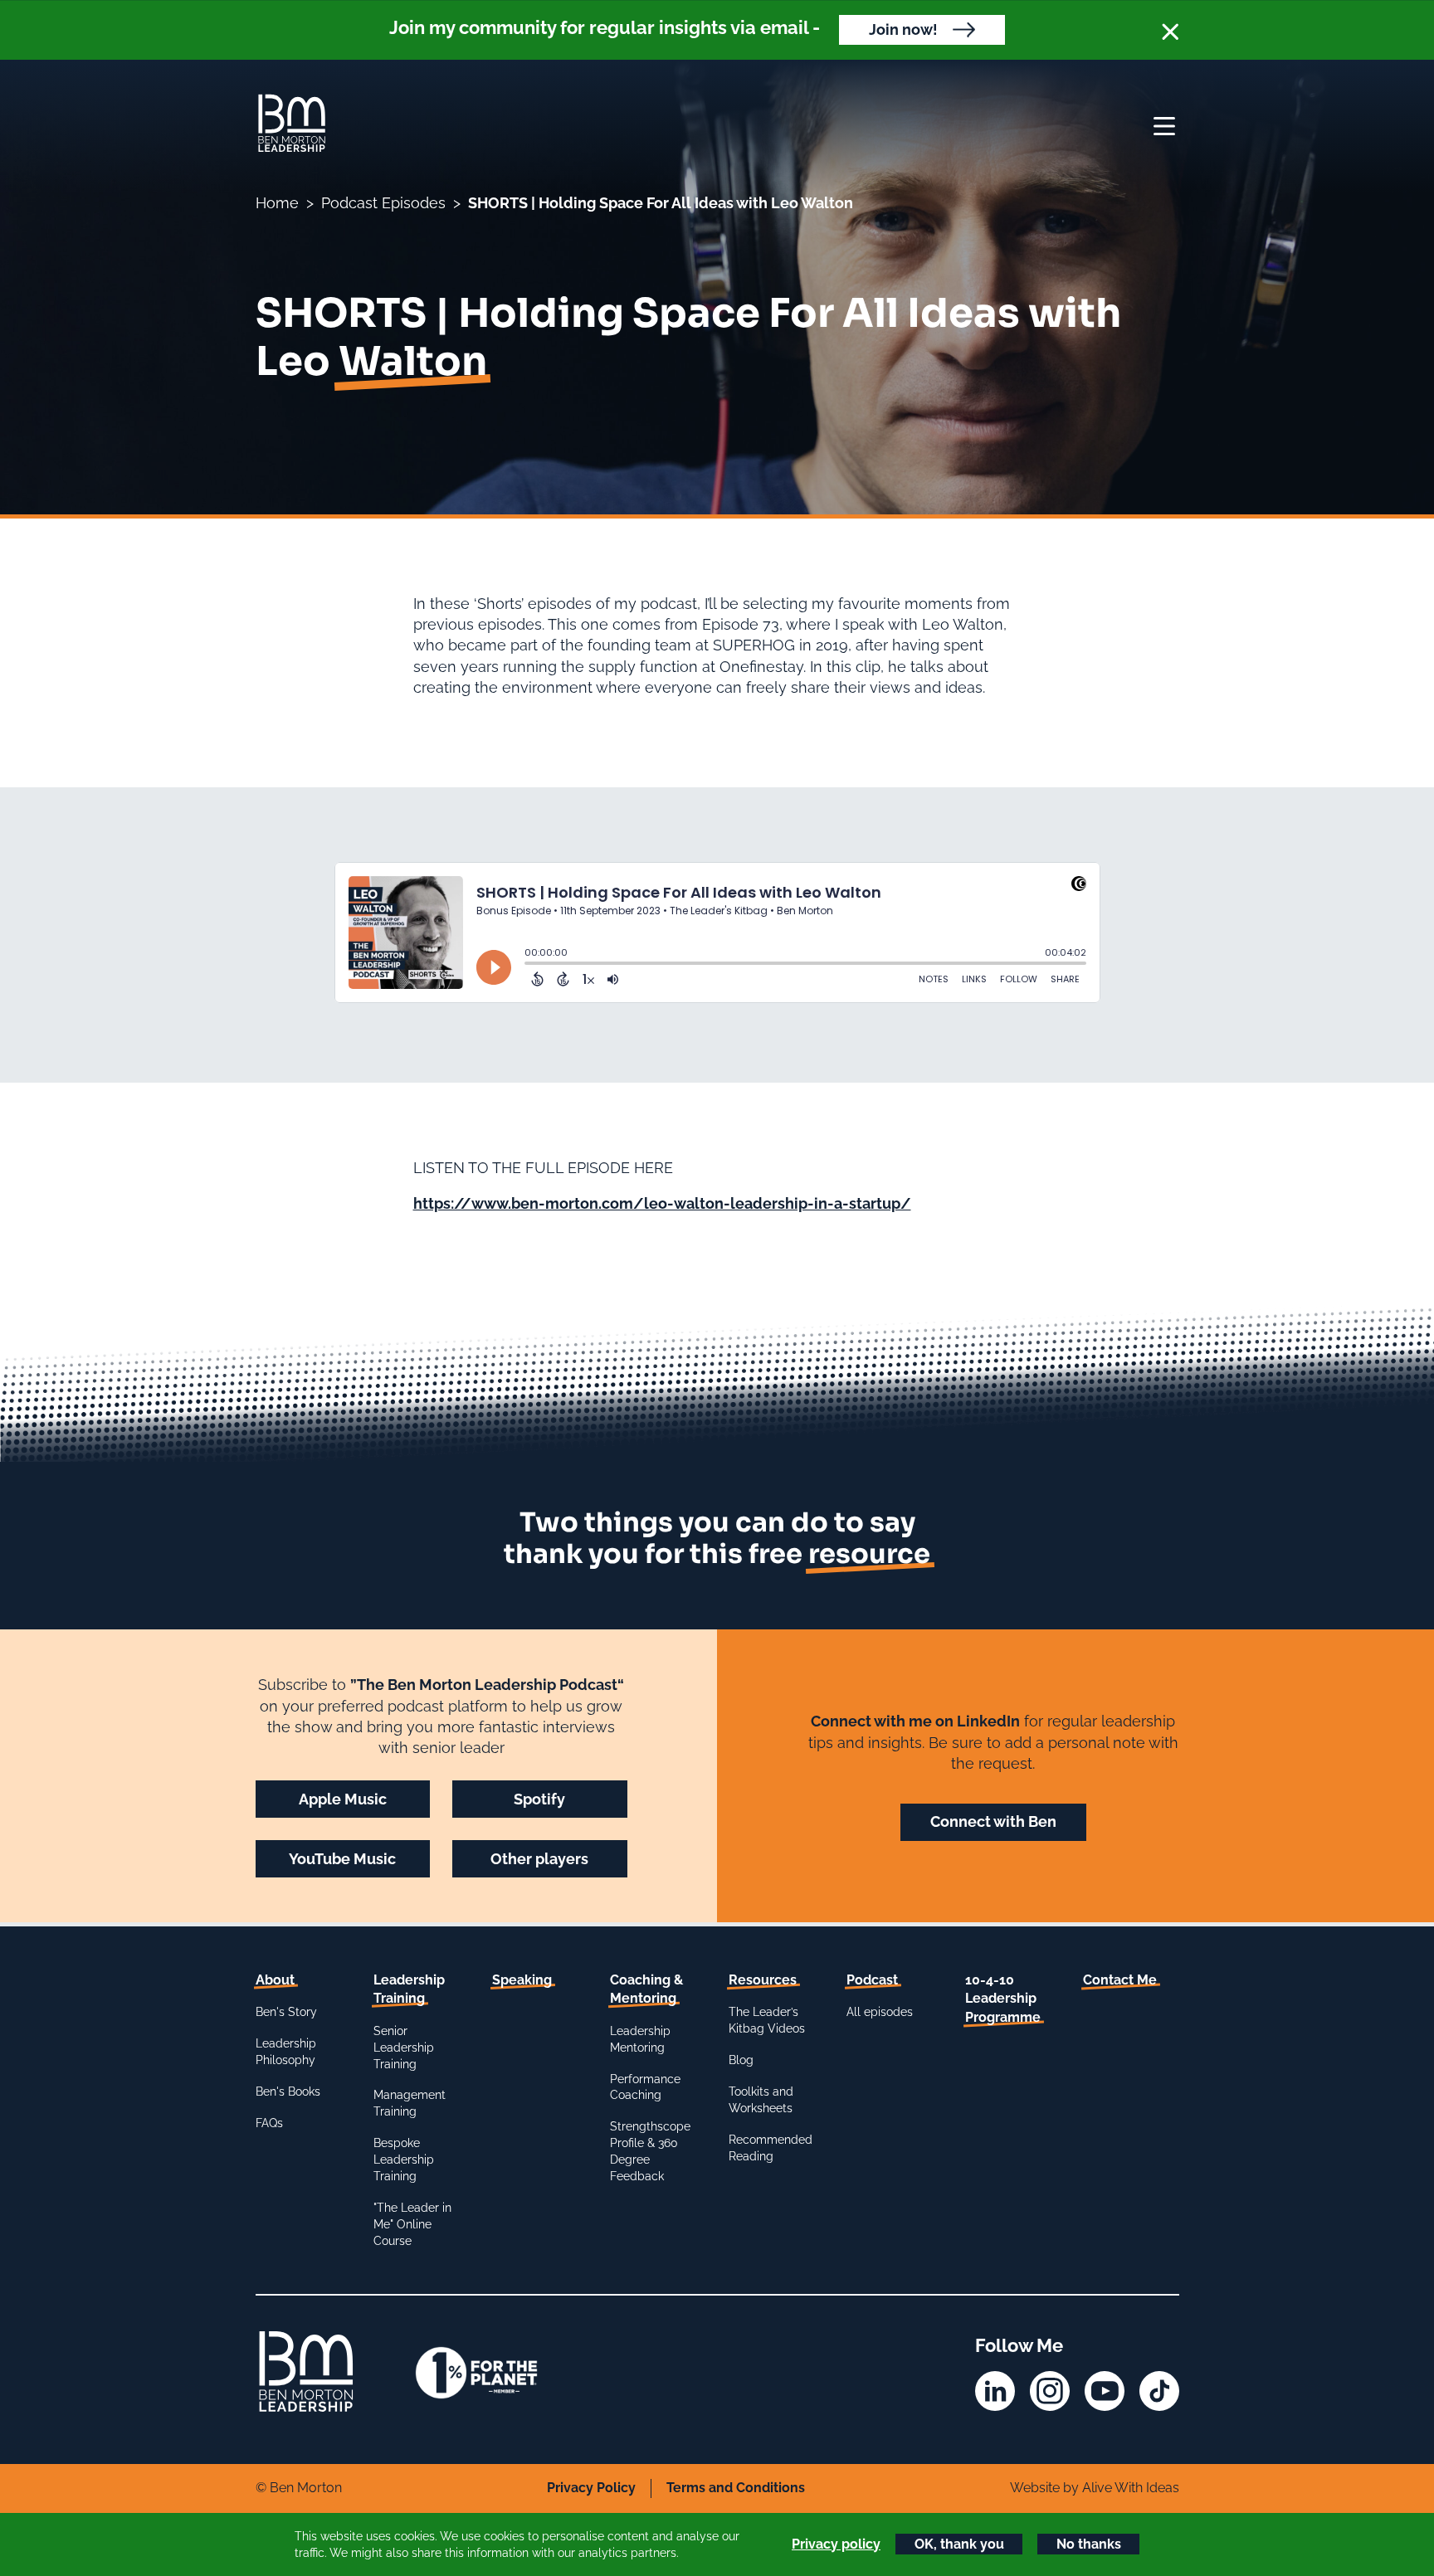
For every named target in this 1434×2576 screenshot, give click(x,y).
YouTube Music (342, 1859)
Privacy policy (836, 2544)
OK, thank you (959, 2544)
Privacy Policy (591, 2488)
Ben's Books (288, 2091)
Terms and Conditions (736, 2488)
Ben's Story (286, 2012)
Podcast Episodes (383, 203)
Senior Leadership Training (404, 2048)
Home (277, 203)
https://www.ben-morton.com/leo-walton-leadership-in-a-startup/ (662, 1203)
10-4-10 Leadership (1003, 1999)
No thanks (1089, 2544)
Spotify (539, 1799)
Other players (539, 1859)
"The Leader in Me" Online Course (412, 2224)
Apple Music (343, 1799)
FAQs (269, 2123)
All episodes (880, 2012)
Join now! (903, 29)
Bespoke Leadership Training (404, 2160)
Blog (741, 2060)
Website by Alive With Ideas (1095, 2488)
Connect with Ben (993, 1821)
